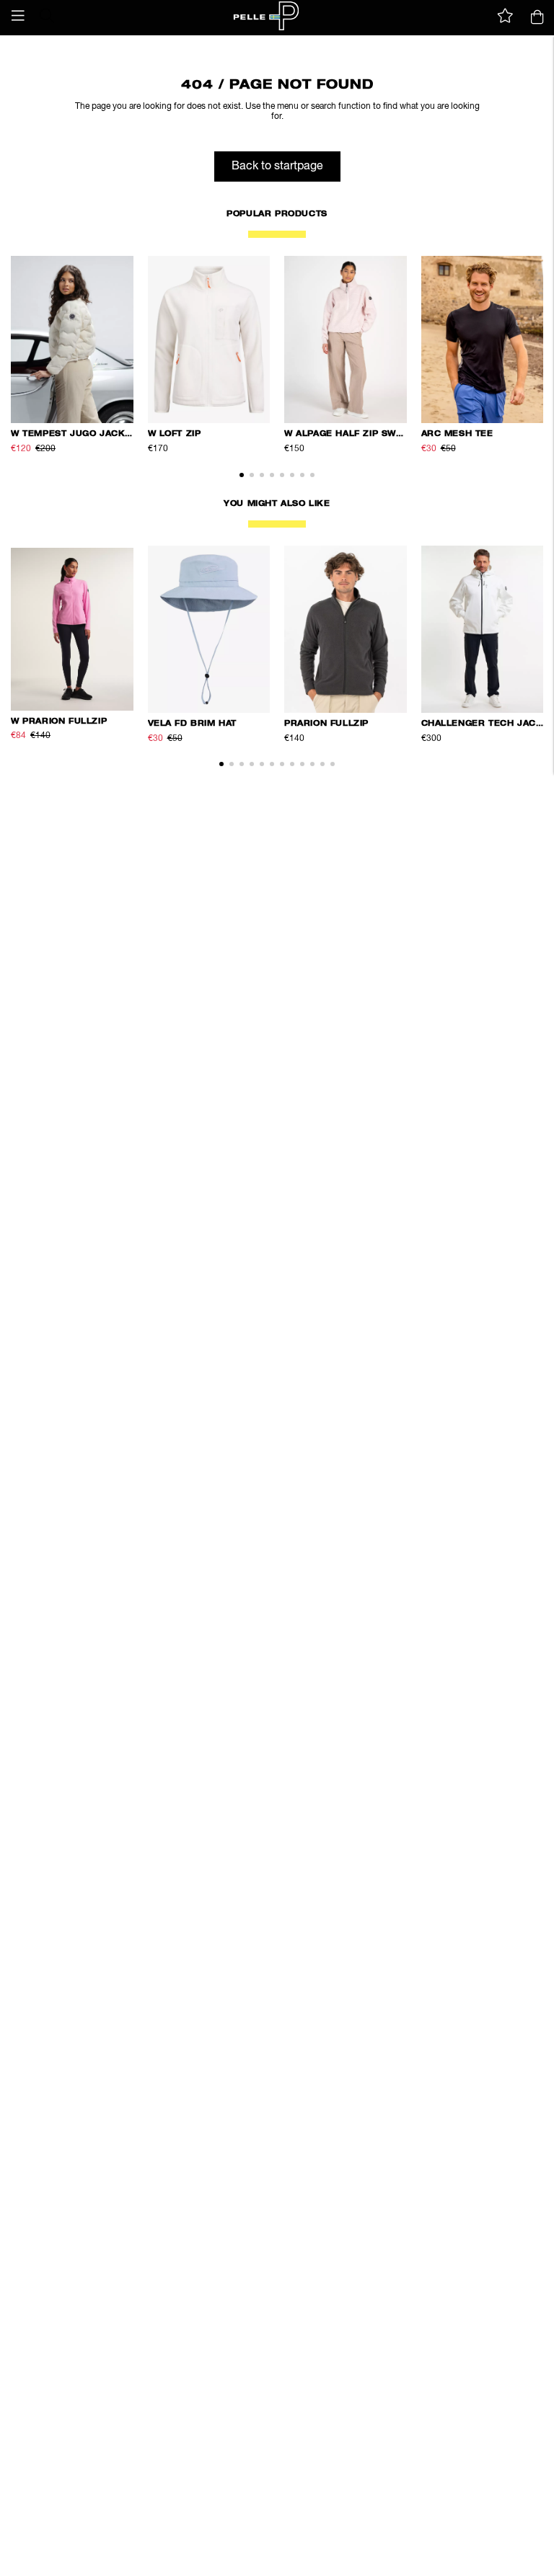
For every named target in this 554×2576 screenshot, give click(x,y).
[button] (18, 16)
